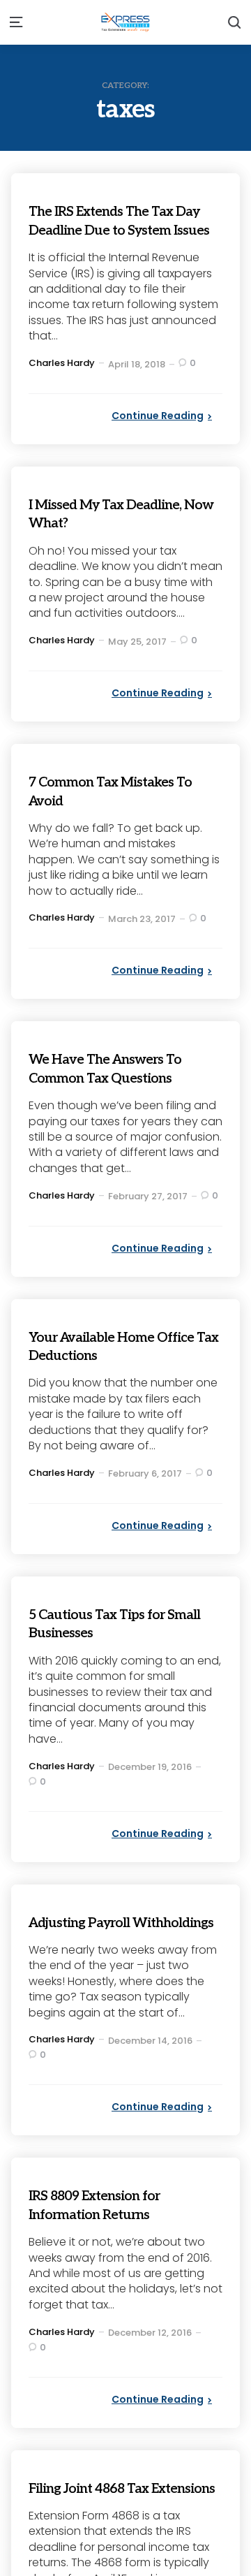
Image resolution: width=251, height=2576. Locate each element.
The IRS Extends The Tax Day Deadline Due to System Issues (121, 229)
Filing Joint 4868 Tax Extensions (106, 2533)
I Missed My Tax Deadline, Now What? (111, 531)
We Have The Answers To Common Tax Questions (125, 1086)
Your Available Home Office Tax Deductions (112, 1364)
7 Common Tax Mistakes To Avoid (121, 809)
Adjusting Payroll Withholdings (94, 1949)
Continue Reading (158, 434)
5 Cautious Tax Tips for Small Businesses (115, 1641)
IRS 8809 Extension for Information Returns (113, 2241)
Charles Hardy (62, 381)
